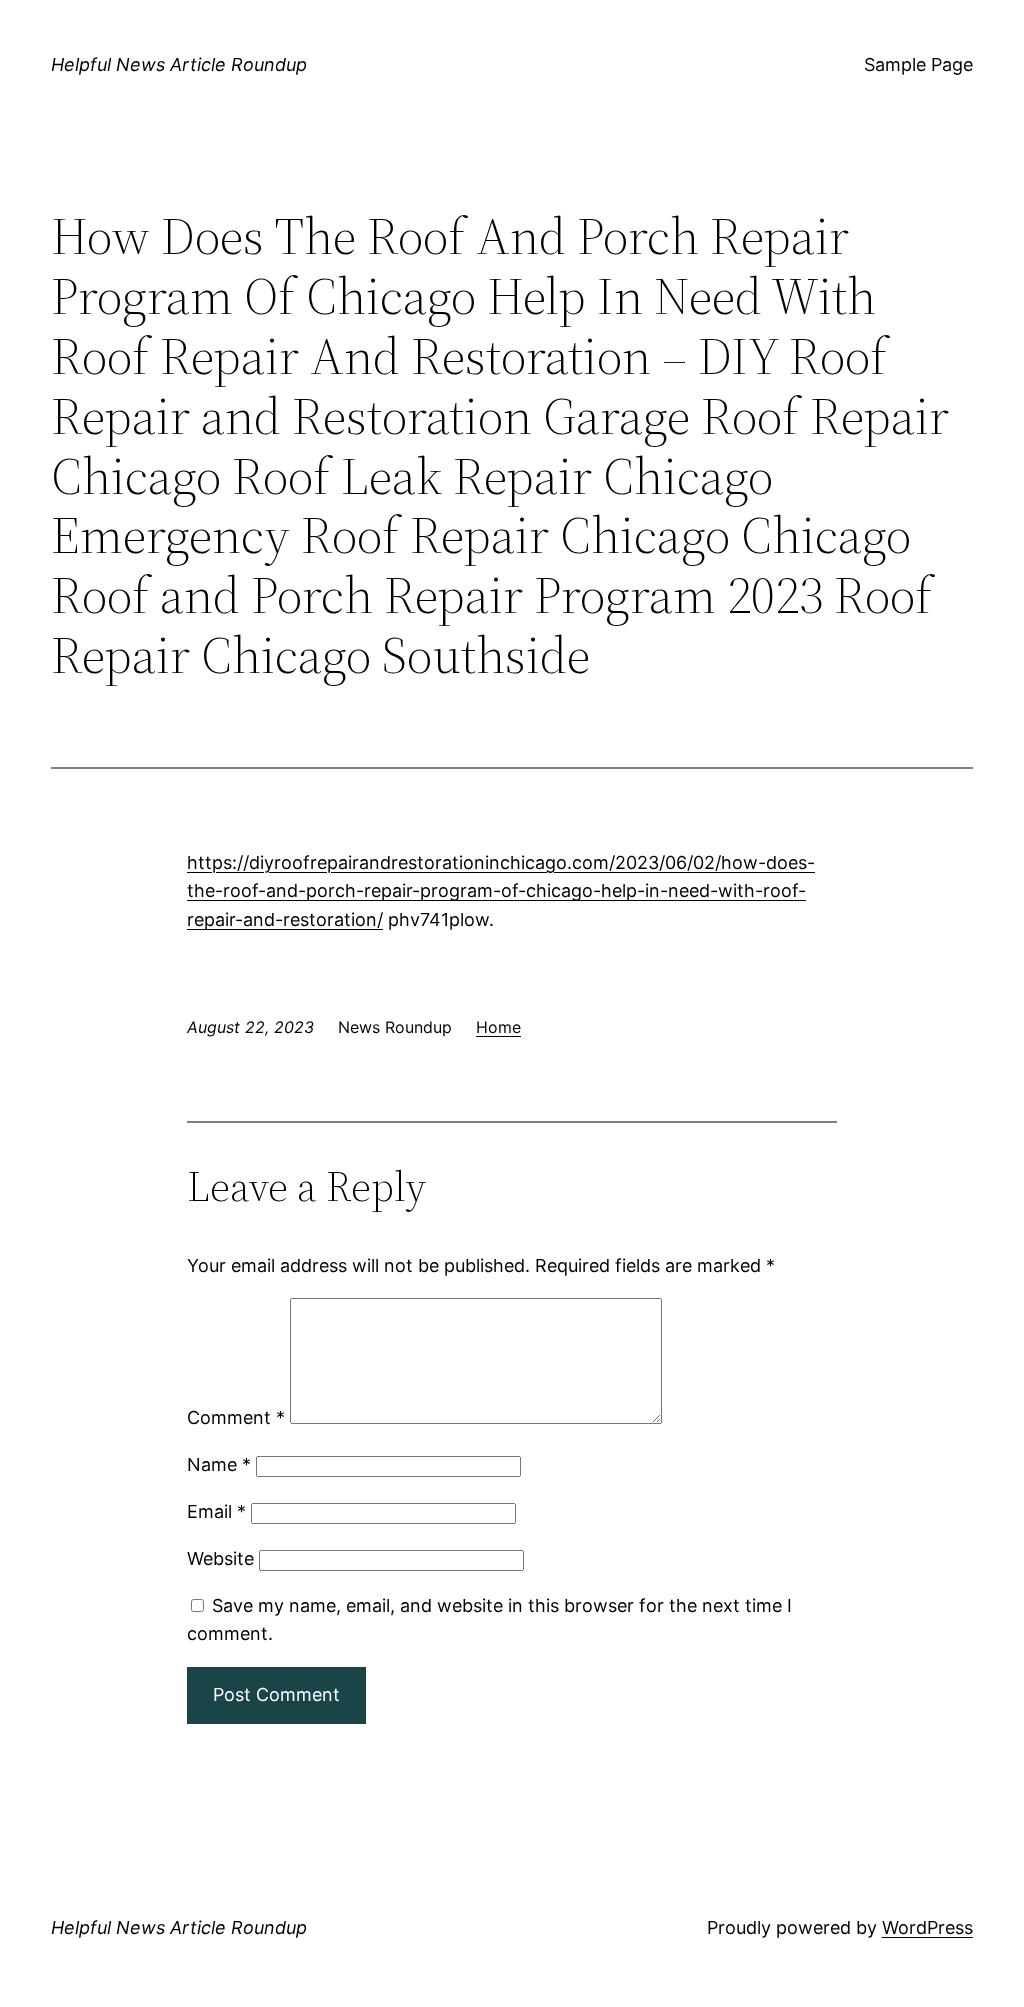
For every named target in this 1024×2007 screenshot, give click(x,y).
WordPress (927, 1927)
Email (216, 1511)
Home (498, 1027)
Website (220, 1558)
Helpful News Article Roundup (179, 64)
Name (219, 1464)
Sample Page (918, 64)
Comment (236, 1417)
